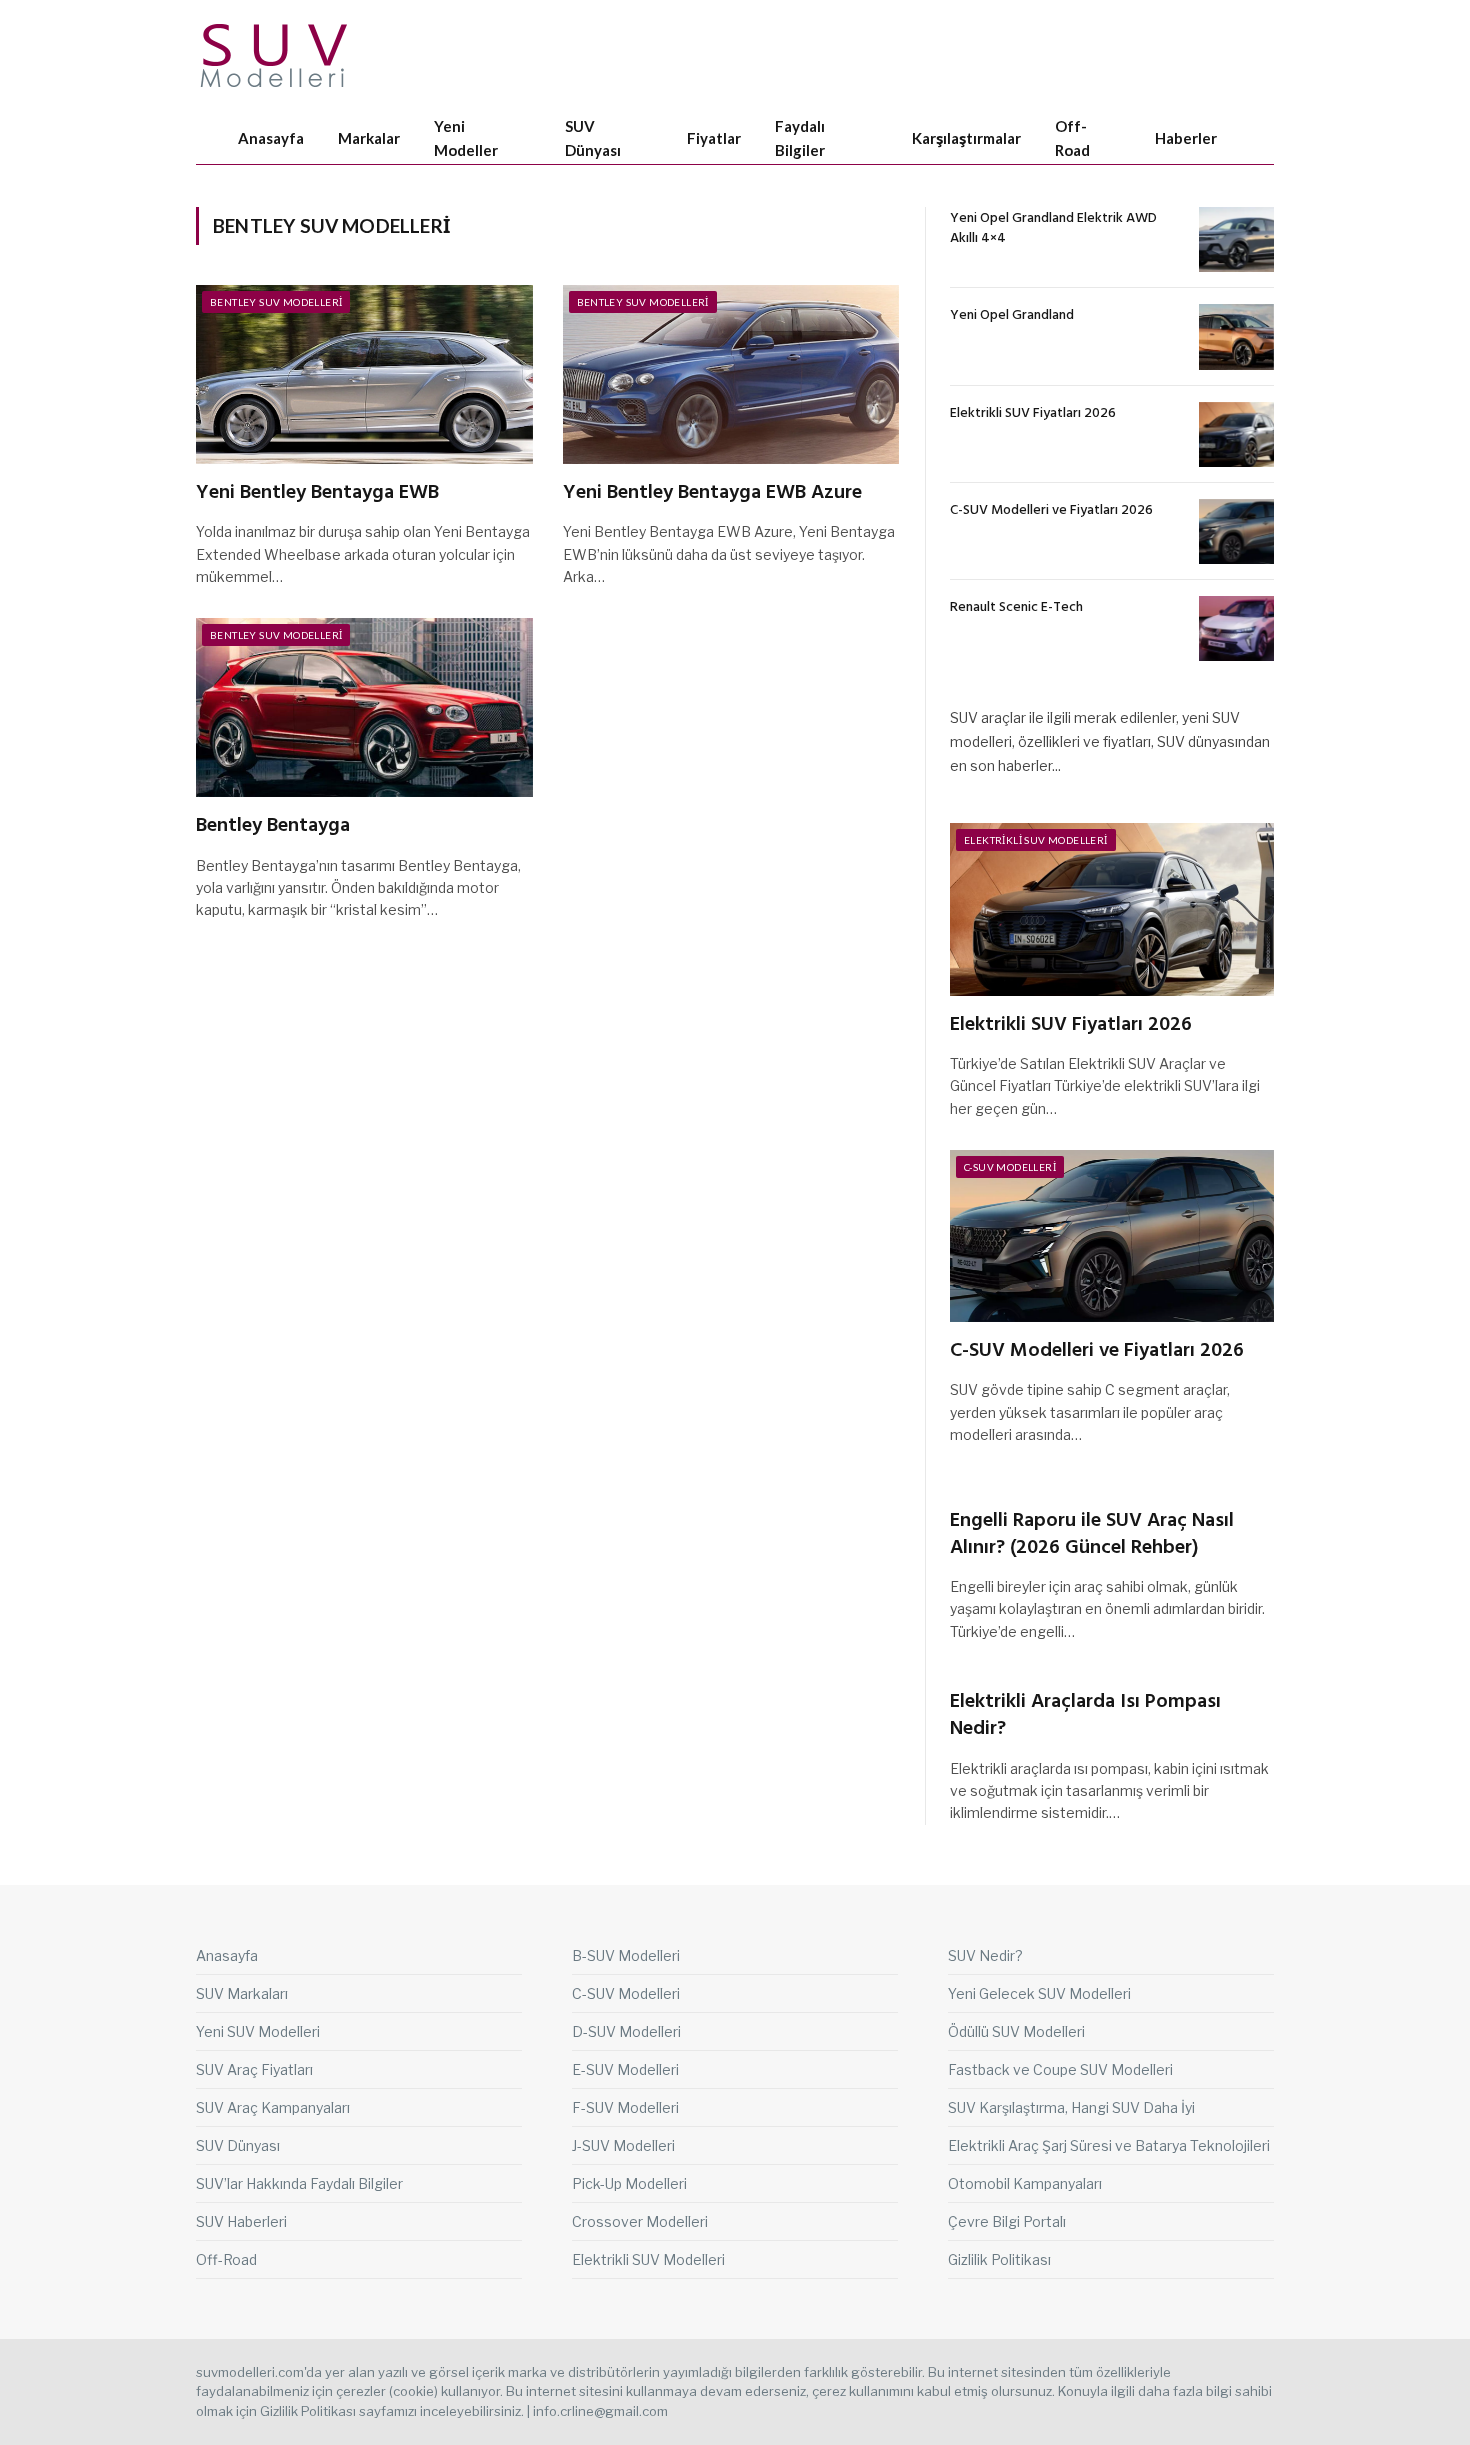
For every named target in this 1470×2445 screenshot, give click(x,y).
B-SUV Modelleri (626, 1955)
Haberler (1186, 138)
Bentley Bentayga (273, 826)
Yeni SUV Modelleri (258, 2031)
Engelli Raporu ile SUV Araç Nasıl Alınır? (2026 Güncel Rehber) (1092, 1535)
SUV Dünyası (593, 138)
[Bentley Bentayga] (364, 707)
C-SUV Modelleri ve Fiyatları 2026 (1051, 511)
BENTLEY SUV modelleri (276, 302)
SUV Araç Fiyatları (254, 2069)
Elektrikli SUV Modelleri (1036, 840)
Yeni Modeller (466, 138)
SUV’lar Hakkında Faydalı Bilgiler (299, 2183)
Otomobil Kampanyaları (1025, 2183)
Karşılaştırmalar (966, 138)
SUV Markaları (242, 1993)
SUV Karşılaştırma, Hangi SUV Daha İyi (1071, 2107)
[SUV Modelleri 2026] (275, 55)
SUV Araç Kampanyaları (273, 2107)
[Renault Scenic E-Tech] (1236, 628)
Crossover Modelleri (640, 2221)
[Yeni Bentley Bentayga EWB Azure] (731, 374)
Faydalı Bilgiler (800, 138)
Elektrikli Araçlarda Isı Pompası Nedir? (1085, 1716)
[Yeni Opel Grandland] (1236, 336)
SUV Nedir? (985, 1955)
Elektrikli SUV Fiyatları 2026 (1033, 414)
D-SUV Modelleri (626, 2031)
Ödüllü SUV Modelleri (1016, 2031)
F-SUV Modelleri (625, 2107)
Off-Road (1072, 138)
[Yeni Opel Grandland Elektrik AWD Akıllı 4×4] (1236, 239)
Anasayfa (271, 138)
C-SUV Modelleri (1010, 1167)
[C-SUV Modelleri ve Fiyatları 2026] (1236, 531)
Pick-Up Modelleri (629, 2183)
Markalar (369, 138)
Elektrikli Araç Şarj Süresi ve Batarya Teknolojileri (1109, 2145)
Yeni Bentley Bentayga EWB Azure (712, 493)
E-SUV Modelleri (625, 2069)
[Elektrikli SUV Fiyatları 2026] (1236, 434)
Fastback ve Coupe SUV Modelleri (1060, 2069)
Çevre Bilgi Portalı (1007, 2221)
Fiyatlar (714, 138)
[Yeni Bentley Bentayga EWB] (364, 374)
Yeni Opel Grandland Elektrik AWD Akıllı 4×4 (1053, 229)
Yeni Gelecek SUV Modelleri (1039, 1993)
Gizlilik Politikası (999, 2259)
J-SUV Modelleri (623, 2145)
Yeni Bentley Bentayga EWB (317, 493)
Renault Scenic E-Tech (1016, 608)
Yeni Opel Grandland (1012, 316)
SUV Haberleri (241, 2221)
